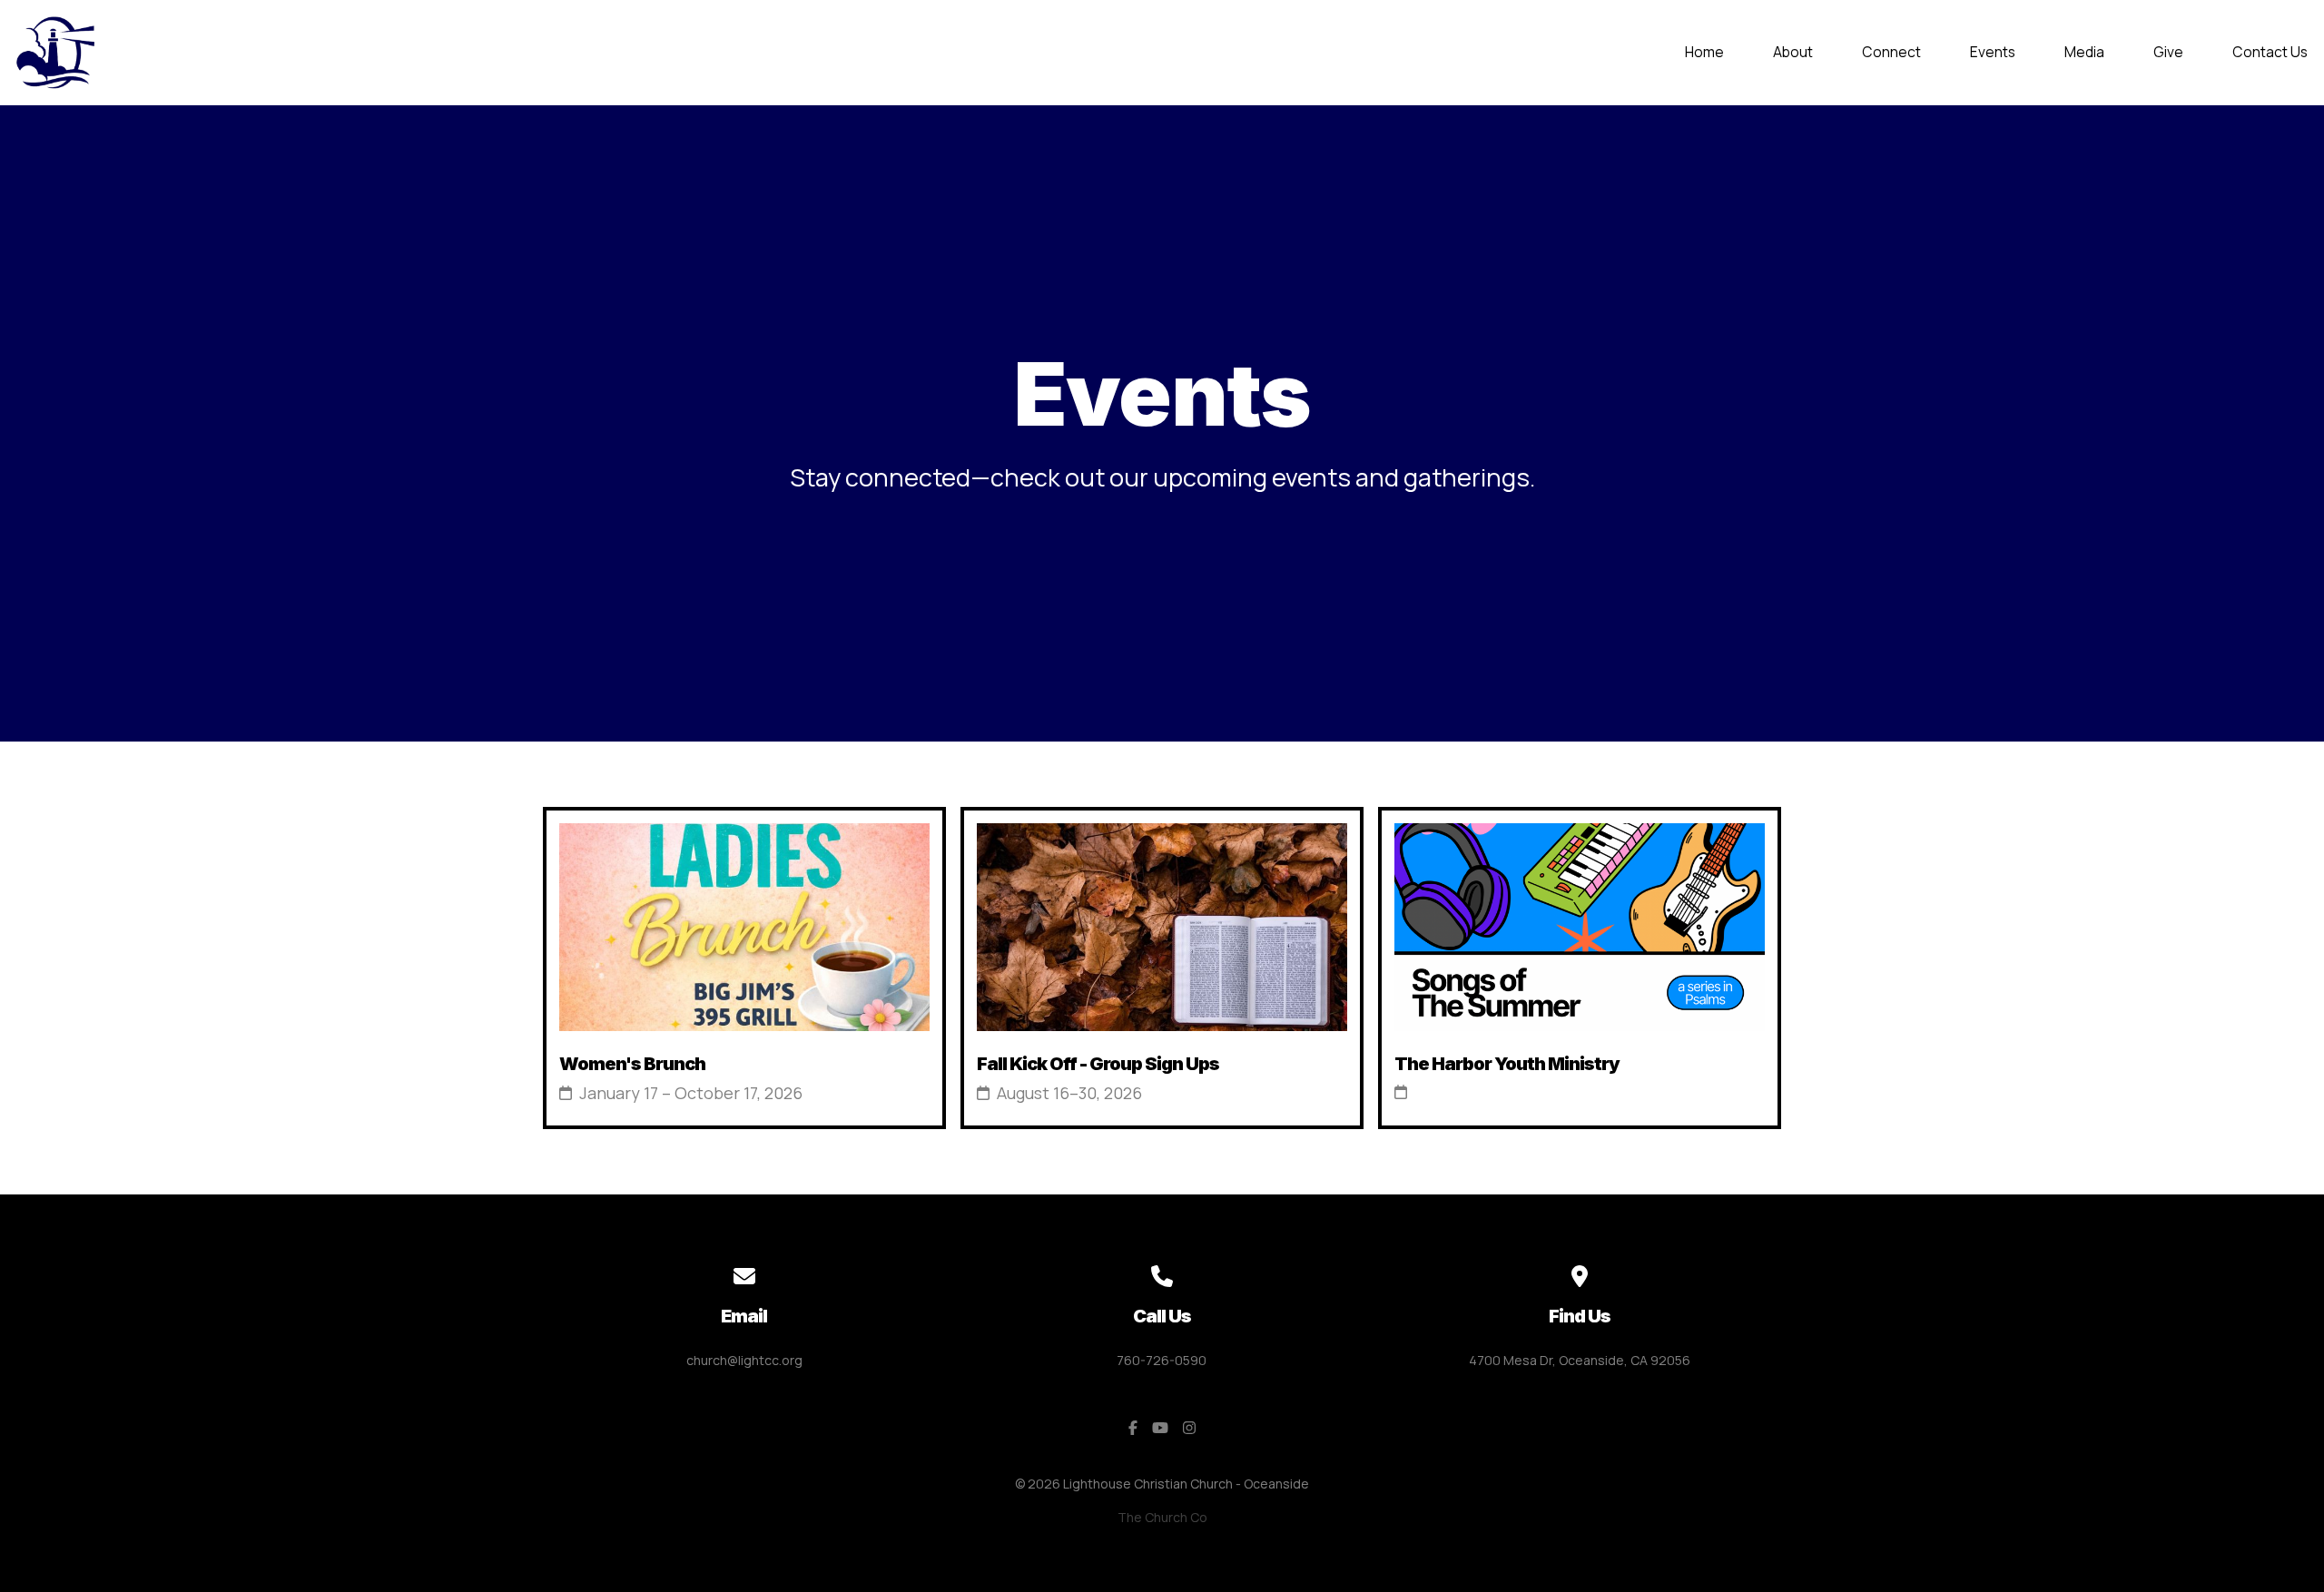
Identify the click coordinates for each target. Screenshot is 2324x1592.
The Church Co (1162, 1517)
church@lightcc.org (744, 1360)
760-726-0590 (1162, 1360)
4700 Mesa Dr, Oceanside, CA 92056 (1580, 1360)
